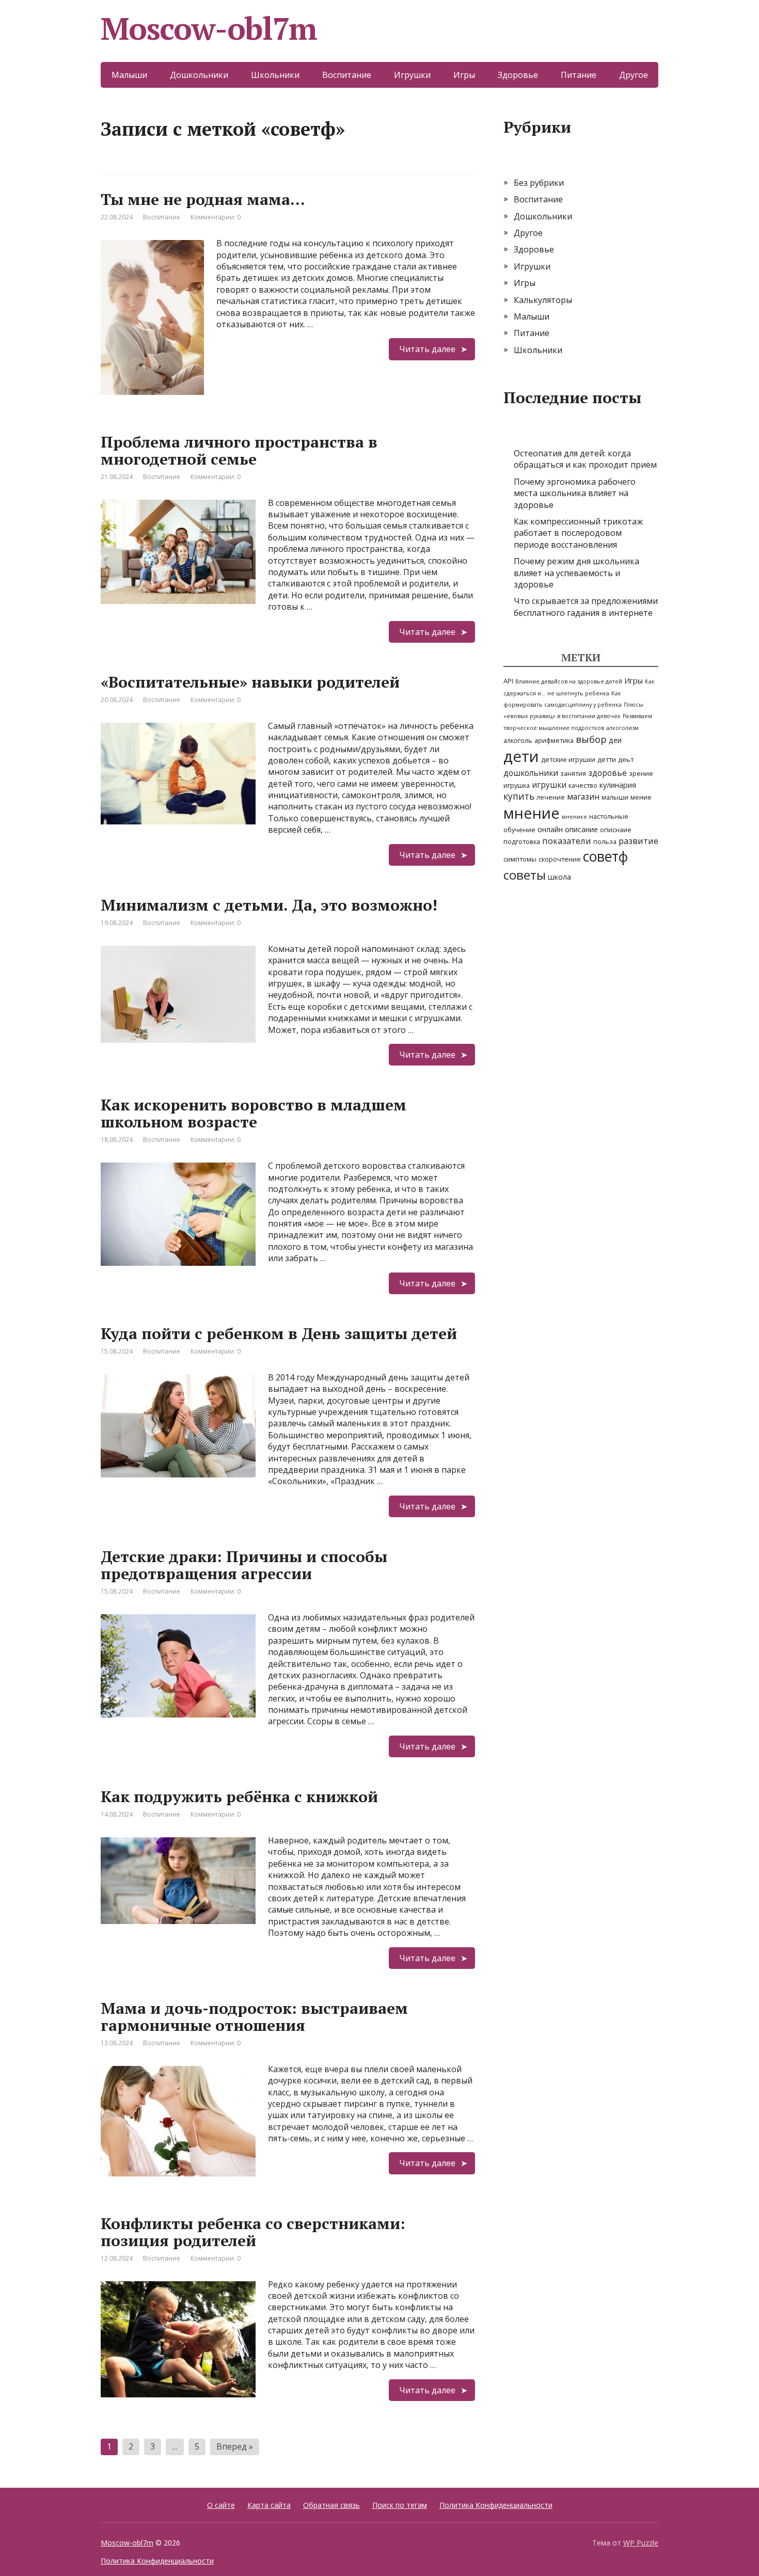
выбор (591, 739)
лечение (551, 797)
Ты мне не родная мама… (203, 199)
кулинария (618, 785)
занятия (573, 773)
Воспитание (347, 75)
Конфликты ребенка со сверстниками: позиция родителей (253, 2232)
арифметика (554, 740)
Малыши (129, 75)
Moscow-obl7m (209, 28)
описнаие (616, 830)
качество (583, 785)
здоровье (607, 773)
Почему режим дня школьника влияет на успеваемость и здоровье (576, 573)
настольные (609, 816)
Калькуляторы (543, 300)
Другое (634, 75)
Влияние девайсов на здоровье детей (569, 681)
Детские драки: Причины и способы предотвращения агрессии (244, 1565)
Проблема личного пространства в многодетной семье (239, 450)
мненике (574, 817)
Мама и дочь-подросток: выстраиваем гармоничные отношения (254, 2017)
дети (521, 756)
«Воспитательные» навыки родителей (250, 682)
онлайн (550, 829)
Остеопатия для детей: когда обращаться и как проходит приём (585, 459)
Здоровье (518, 75)
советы (525, 875)
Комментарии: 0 (216, 217)
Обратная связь (331, 2505)
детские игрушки (568, 759)
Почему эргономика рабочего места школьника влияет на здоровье (575, 493)
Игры (464, 75)
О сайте (221, 2505)
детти (607, 759)
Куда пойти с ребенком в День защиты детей (279, 1333)
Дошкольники (199, 75)
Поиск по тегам (400, 2505)
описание (581, 829)
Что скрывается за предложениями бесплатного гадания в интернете (586, 607)
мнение (532, 813)
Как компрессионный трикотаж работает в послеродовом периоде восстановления (578, 533)
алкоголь (518, 740)
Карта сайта (269, 2505)
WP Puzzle (641, 2543)
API (508, 681)
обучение (519, 830)
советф (605, 856)
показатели (567, 841)
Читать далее (427, 349)
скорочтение (560, 859)
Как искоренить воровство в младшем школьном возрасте (254, 1113)
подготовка (522, 841)
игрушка (517, 785)
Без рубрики (539, 183)
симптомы (520, 859)
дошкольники (531, 773)
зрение (641, 773)
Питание (579, 75)
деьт (626, 759)
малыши (615, 797)
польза (605, 841)
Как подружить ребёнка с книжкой (239, 1796)
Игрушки (412, 75)
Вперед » (235, 2446)
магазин (583, 797)
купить (519, 796)
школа (559, 877)
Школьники (275, 75)
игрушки (549, 785)
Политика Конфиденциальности (496, 2505)
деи (615, 740)
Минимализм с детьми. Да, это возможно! (269, 905)
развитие (638, 841)
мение (641, 797)
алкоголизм (622, 728)
